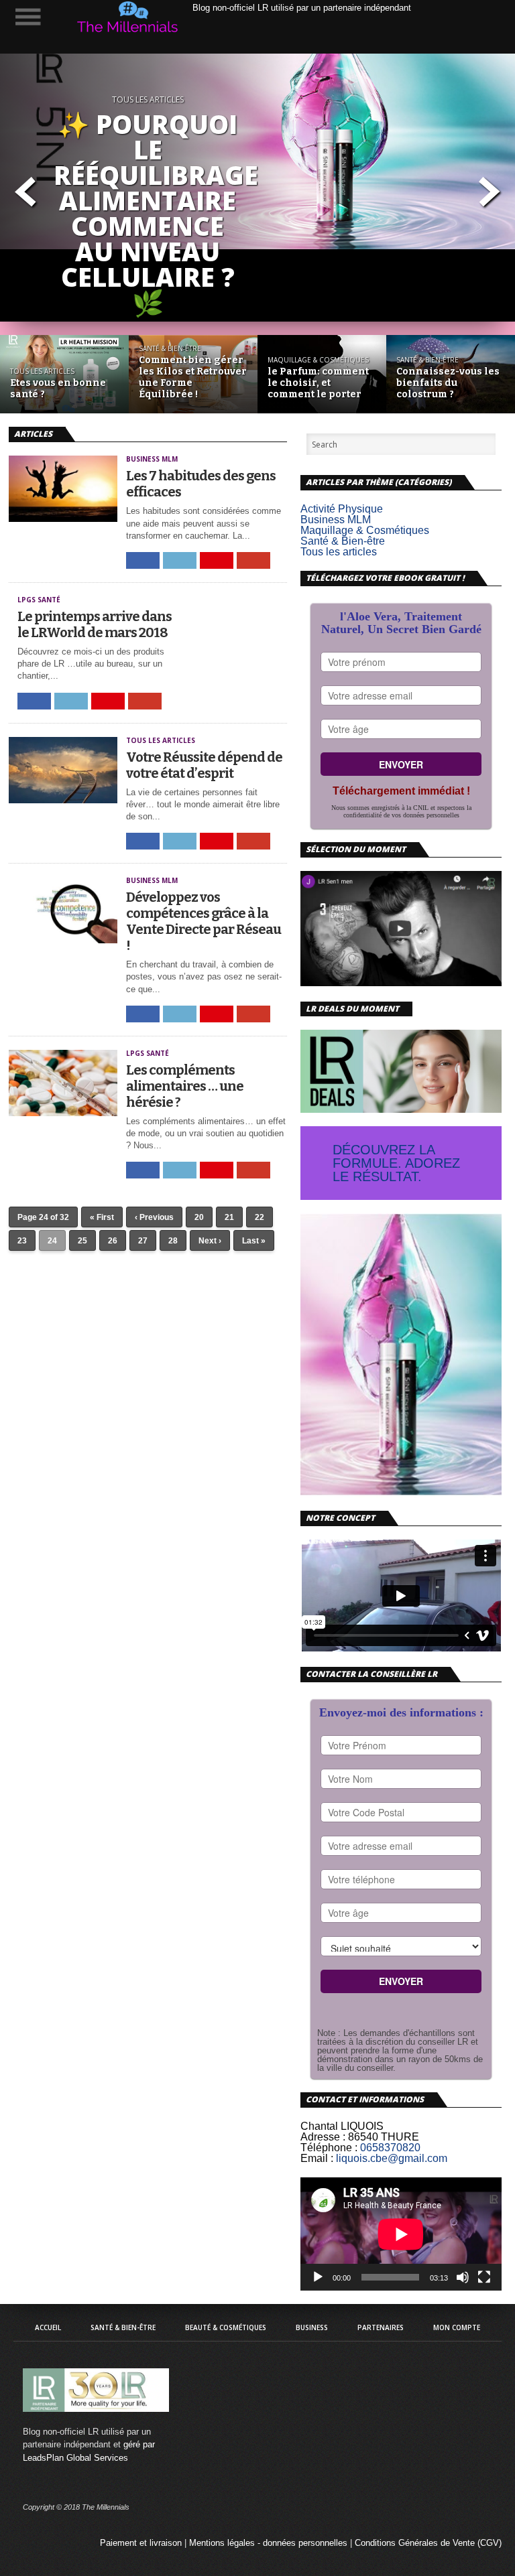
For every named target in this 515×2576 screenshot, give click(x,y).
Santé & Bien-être (343, 541)
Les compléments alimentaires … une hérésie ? (185, 1086)
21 (229, 1217)
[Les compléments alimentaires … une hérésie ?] (63, 1112)
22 (260, 1217)
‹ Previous (154, 1217)
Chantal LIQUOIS (342, 2126)
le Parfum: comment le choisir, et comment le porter (318, 383)
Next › (210, 1241)
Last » (254, 1241)
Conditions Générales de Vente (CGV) (428, 2543)
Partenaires (381, 2327)
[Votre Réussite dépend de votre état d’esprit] (63, 800)
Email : (317, 2158)
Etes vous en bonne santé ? (58, 389)
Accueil (48, 2327)
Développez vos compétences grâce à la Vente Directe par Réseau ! (204, 921)
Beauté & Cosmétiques (226, 2327)
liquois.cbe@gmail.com (392, 2158)
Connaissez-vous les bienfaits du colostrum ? (448, 383)
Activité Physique (342, 509)
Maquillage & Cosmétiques (365, 530)
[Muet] (463, 2277)
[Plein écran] (484, 2277)
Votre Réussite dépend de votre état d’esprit (204, 765)
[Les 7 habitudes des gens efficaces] (63, 518)
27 (143, 1241)
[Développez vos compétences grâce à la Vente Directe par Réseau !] (63, 940)
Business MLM (336, 520)
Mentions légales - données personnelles (268, 2543)
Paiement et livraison (141, 2543)
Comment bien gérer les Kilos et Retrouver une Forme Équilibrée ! (193, 377)
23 (22, 1241)
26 (113, 1241)
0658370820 (390, 2148)
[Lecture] (318, 2277)
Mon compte (457, 2327)
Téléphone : (329, 2148)
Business (312, 2327)
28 (173, 1241)
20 (199, 1217)
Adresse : (323, 2137)
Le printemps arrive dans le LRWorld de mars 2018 (95, 624)
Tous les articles (339, 552)
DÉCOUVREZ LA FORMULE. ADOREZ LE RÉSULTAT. (396, 1163)
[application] (401, 2234)
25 (82, 1241)
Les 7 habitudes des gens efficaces (201, 484)
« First (102, 1217)
